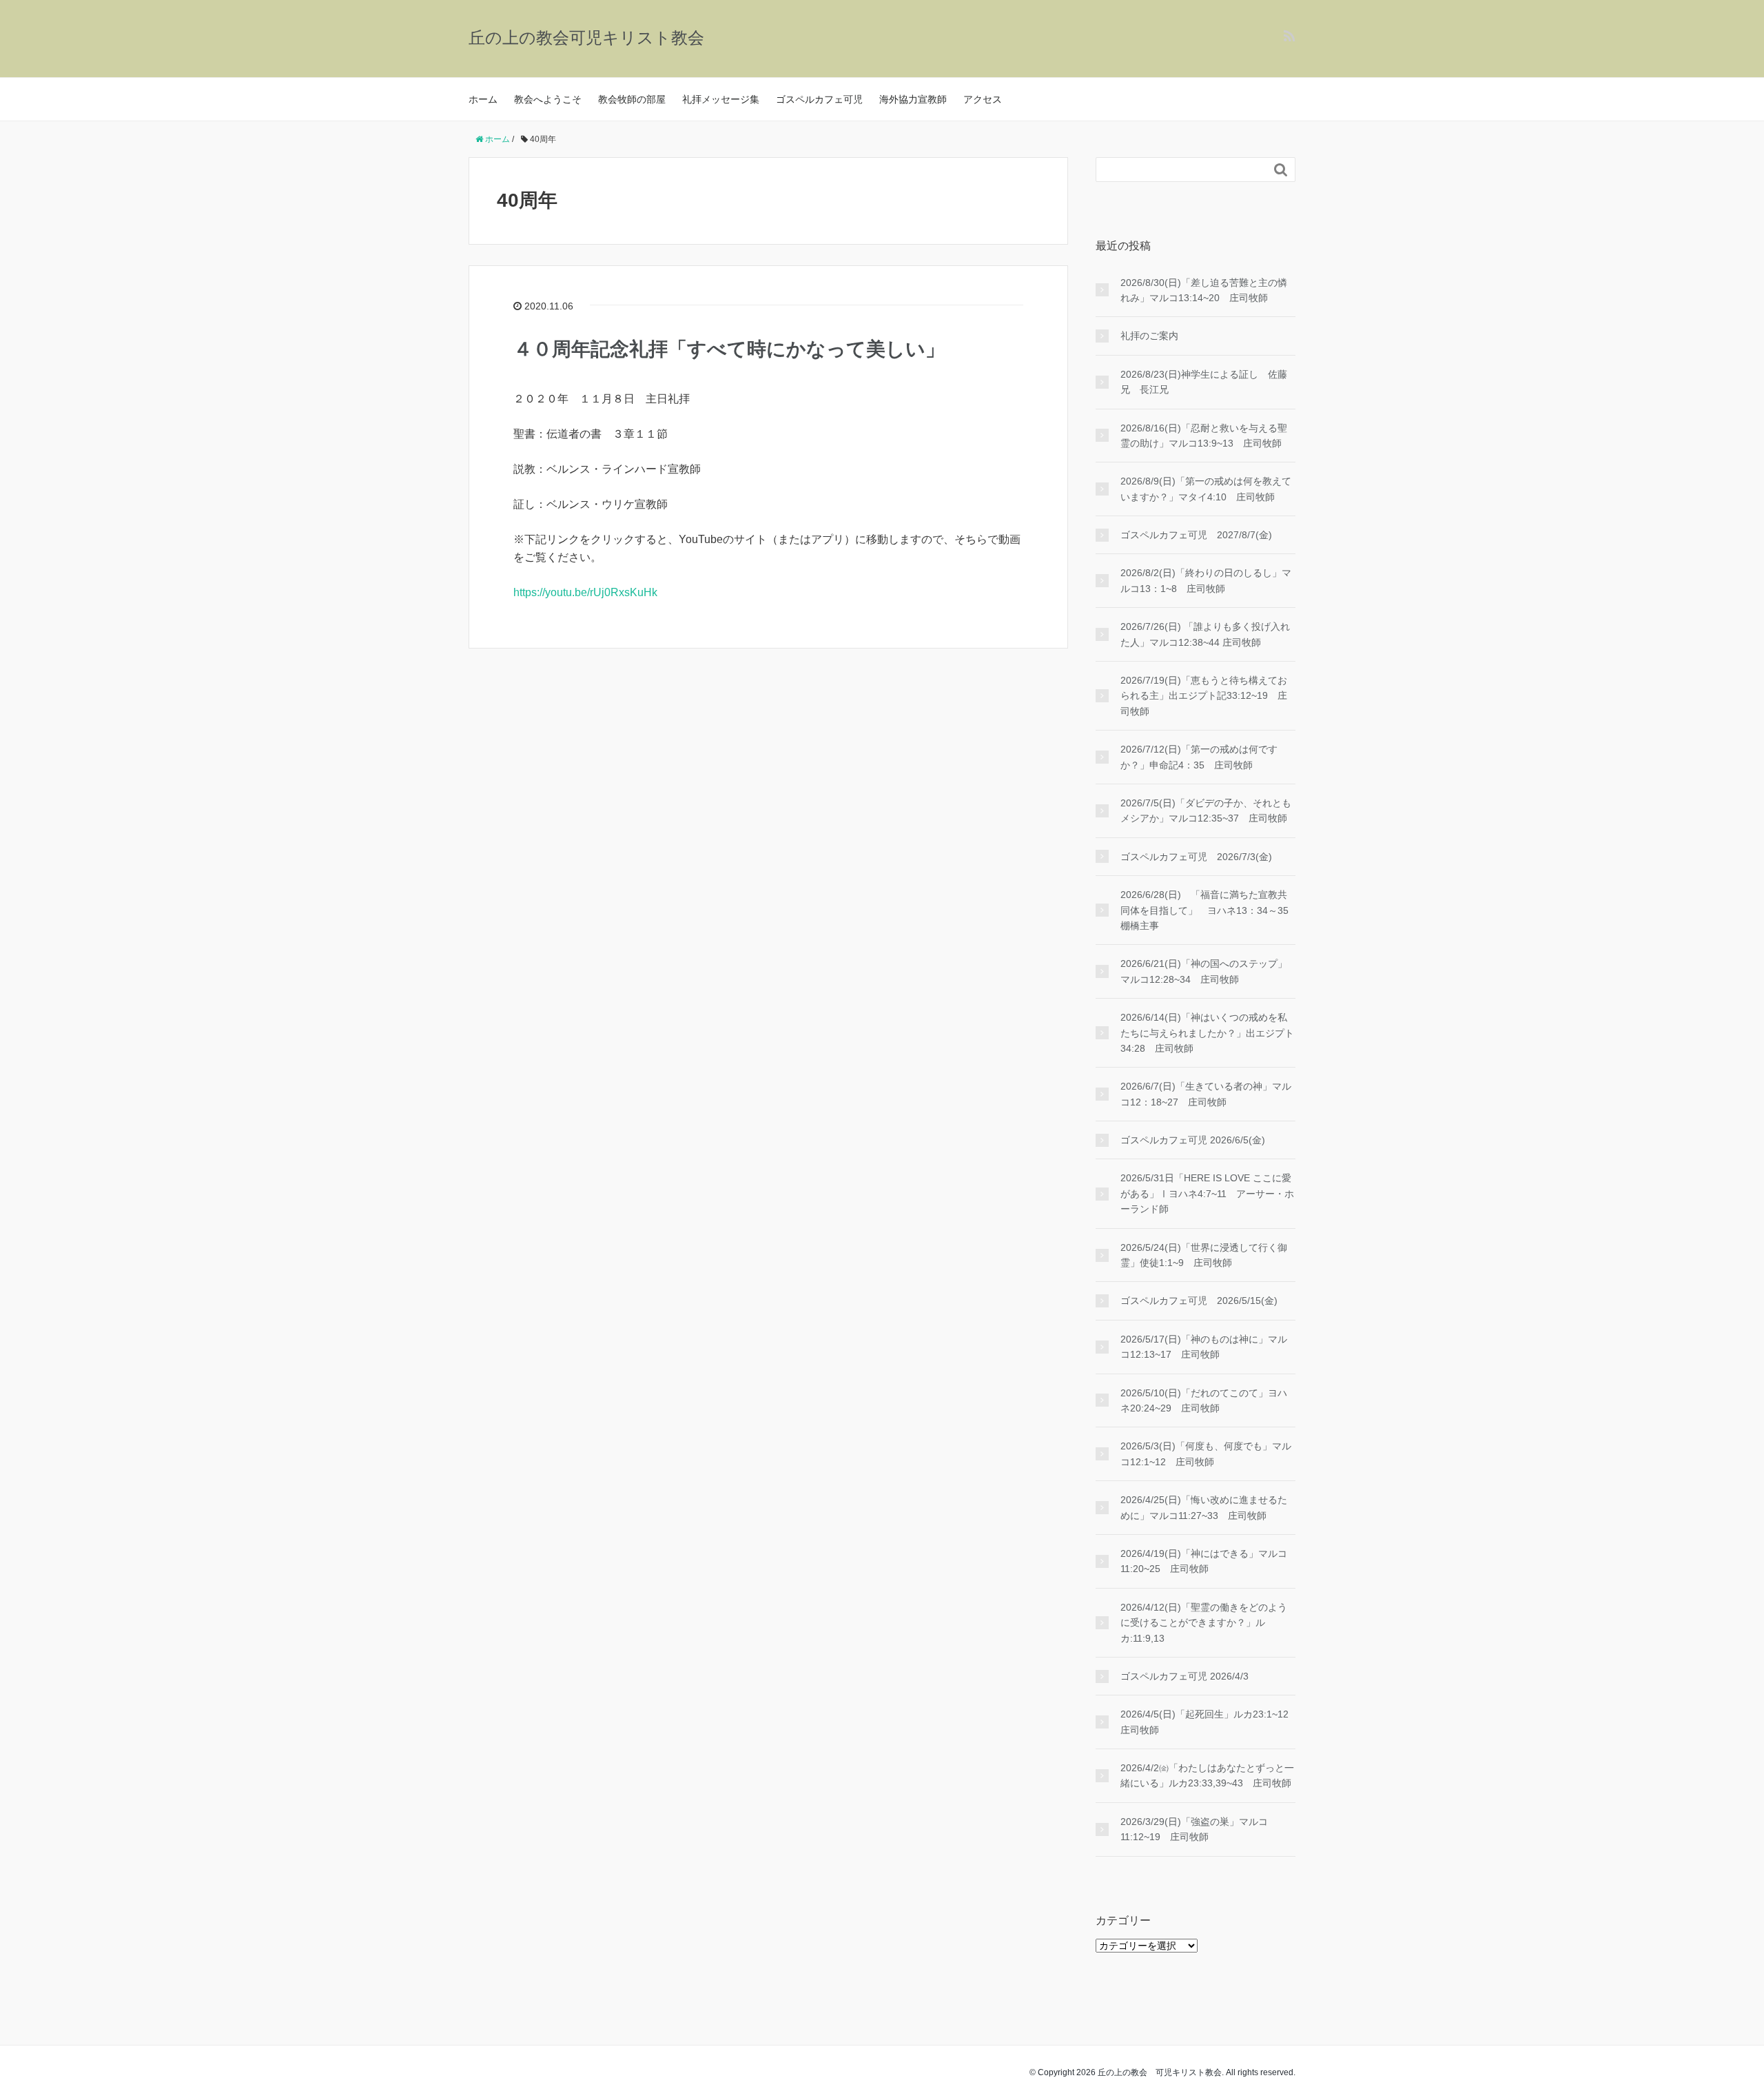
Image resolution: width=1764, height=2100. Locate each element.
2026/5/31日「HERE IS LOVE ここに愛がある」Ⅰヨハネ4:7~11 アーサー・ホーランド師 (1207, 1193)
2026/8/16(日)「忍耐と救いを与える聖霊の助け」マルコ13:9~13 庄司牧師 (1204, 436)
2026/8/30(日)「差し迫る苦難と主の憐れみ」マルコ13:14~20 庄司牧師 (1204, 290)
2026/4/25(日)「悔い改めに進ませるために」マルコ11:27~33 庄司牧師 (1204, 1507)
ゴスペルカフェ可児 (819, 99)
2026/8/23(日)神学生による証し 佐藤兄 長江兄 (1204, 382)
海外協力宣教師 (913, 99)
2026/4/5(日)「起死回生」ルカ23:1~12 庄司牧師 (1208, 1722)
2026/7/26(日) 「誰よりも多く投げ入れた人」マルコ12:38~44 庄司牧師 (1205, 634)
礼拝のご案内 (1149, 336)
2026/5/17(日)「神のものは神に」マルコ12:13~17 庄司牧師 (1204, 1347)
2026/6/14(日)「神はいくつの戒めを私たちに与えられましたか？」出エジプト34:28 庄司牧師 (1207, 1033)
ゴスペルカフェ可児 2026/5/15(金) (1199, 1301)
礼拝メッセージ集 (721, 99)
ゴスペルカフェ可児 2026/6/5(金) (1193, 1140)
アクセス (983, 99)
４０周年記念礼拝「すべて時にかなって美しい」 (729, 349)
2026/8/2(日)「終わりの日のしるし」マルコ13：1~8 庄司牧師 (1206, 580)
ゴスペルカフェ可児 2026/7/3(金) (1196, 857)
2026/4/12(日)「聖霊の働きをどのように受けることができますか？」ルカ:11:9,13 (1204, 1623)
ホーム (483, 99)
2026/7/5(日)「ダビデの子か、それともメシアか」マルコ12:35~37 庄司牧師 (1206, 811)
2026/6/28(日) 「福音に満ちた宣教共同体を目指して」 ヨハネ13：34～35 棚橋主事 (1208, 910)
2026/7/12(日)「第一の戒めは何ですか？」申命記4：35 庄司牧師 (1199, 757)
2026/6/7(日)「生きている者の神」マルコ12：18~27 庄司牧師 (1206, 1094)
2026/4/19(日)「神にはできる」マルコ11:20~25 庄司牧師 (1204, 1561)
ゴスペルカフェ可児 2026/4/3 (1184, 1676)
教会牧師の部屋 (632, 99)
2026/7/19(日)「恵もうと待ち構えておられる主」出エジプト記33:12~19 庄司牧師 (1204, 696)
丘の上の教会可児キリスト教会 (586, 38)
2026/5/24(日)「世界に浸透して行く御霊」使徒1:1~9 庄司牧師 (1204, 1255)
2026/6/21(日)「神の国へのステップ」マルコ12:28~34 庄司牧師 (1204, 971)
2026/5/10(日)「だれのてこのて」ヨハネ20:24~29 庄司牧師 (1204, 1400)
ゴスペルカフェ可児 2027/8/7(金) (1196, 535)
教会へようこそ (548, 99)
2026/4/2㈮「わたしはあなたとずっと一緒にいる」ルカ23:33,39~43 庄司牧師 (1207, 1775)
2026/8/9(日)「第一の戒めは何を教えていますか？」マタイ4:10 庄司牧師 (1206, 489)
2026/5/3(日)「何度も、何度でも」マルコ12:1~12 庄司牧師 (1206, 1454)
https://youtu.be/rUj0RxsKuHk (585, 592)
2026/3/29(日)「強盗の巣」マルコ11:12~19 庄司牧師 (1194, 1829)
